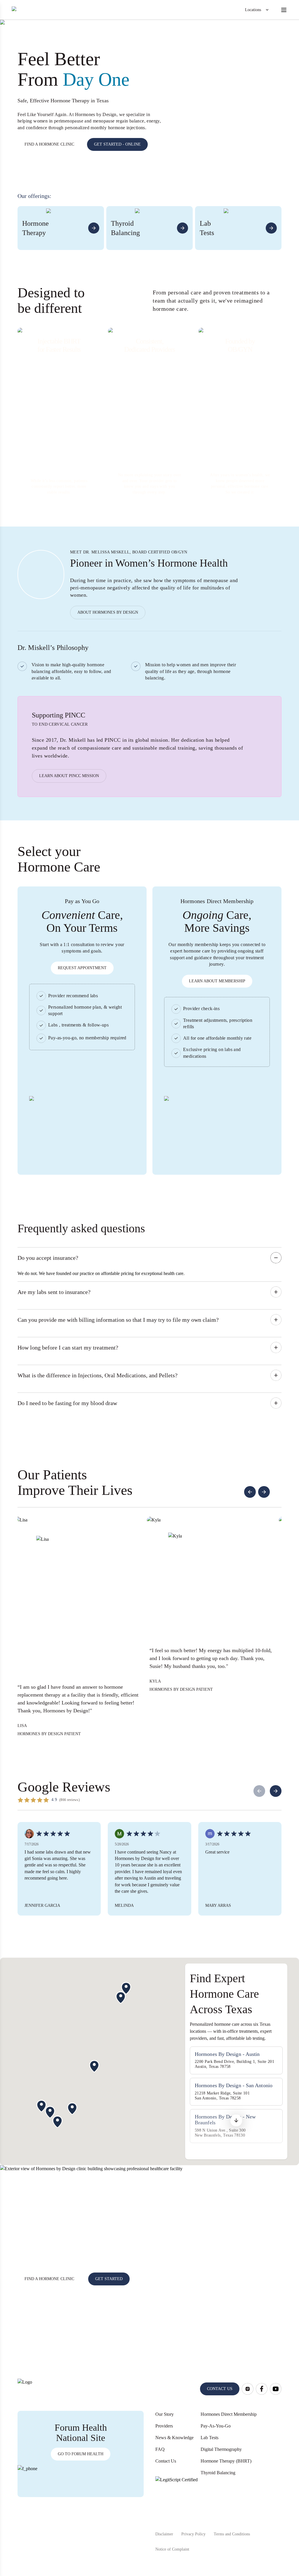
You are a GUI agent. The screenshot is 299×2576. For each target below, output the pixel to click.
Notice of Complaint (172, 2549)
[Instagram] (248, 2389)
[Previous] (259, 1791)
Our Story (165, 2414)
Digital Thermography (221, 2449)
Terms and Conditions (232, 2534)
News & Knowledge (174, 2438)
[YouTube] (276, 2389)
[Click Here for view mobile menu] (284, 10)
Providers (164, 2426)
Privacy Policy (193, 2534)
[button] (236, 2121)
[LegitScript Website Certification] (177, 2498)
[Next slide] (264, 1492)
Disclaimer (164, 2534)
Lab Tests (210, 2438)
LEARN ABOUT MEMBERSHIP (217, 981)
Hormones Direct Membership (229, 2414)
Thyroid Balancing (218, 2473)
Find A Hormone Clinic (49, 2279)
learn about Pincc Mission (69, 776)
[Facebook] (262, 2389)
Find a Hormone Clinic (49, 144)
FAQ (160, 2449)
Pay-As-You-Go (216, 2426)
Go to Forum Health (81, 2454)
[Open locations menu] (267, 10)
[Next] (276, 1791)
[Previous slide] (250, 1492)
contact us (220, 2389)
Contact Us (166, 2461)
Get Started (109, 2279)
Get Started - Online (117, 144)
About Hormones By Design (108, 612)
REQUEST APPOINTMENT (82, 968)
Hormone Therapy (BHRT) (226, 2461)
